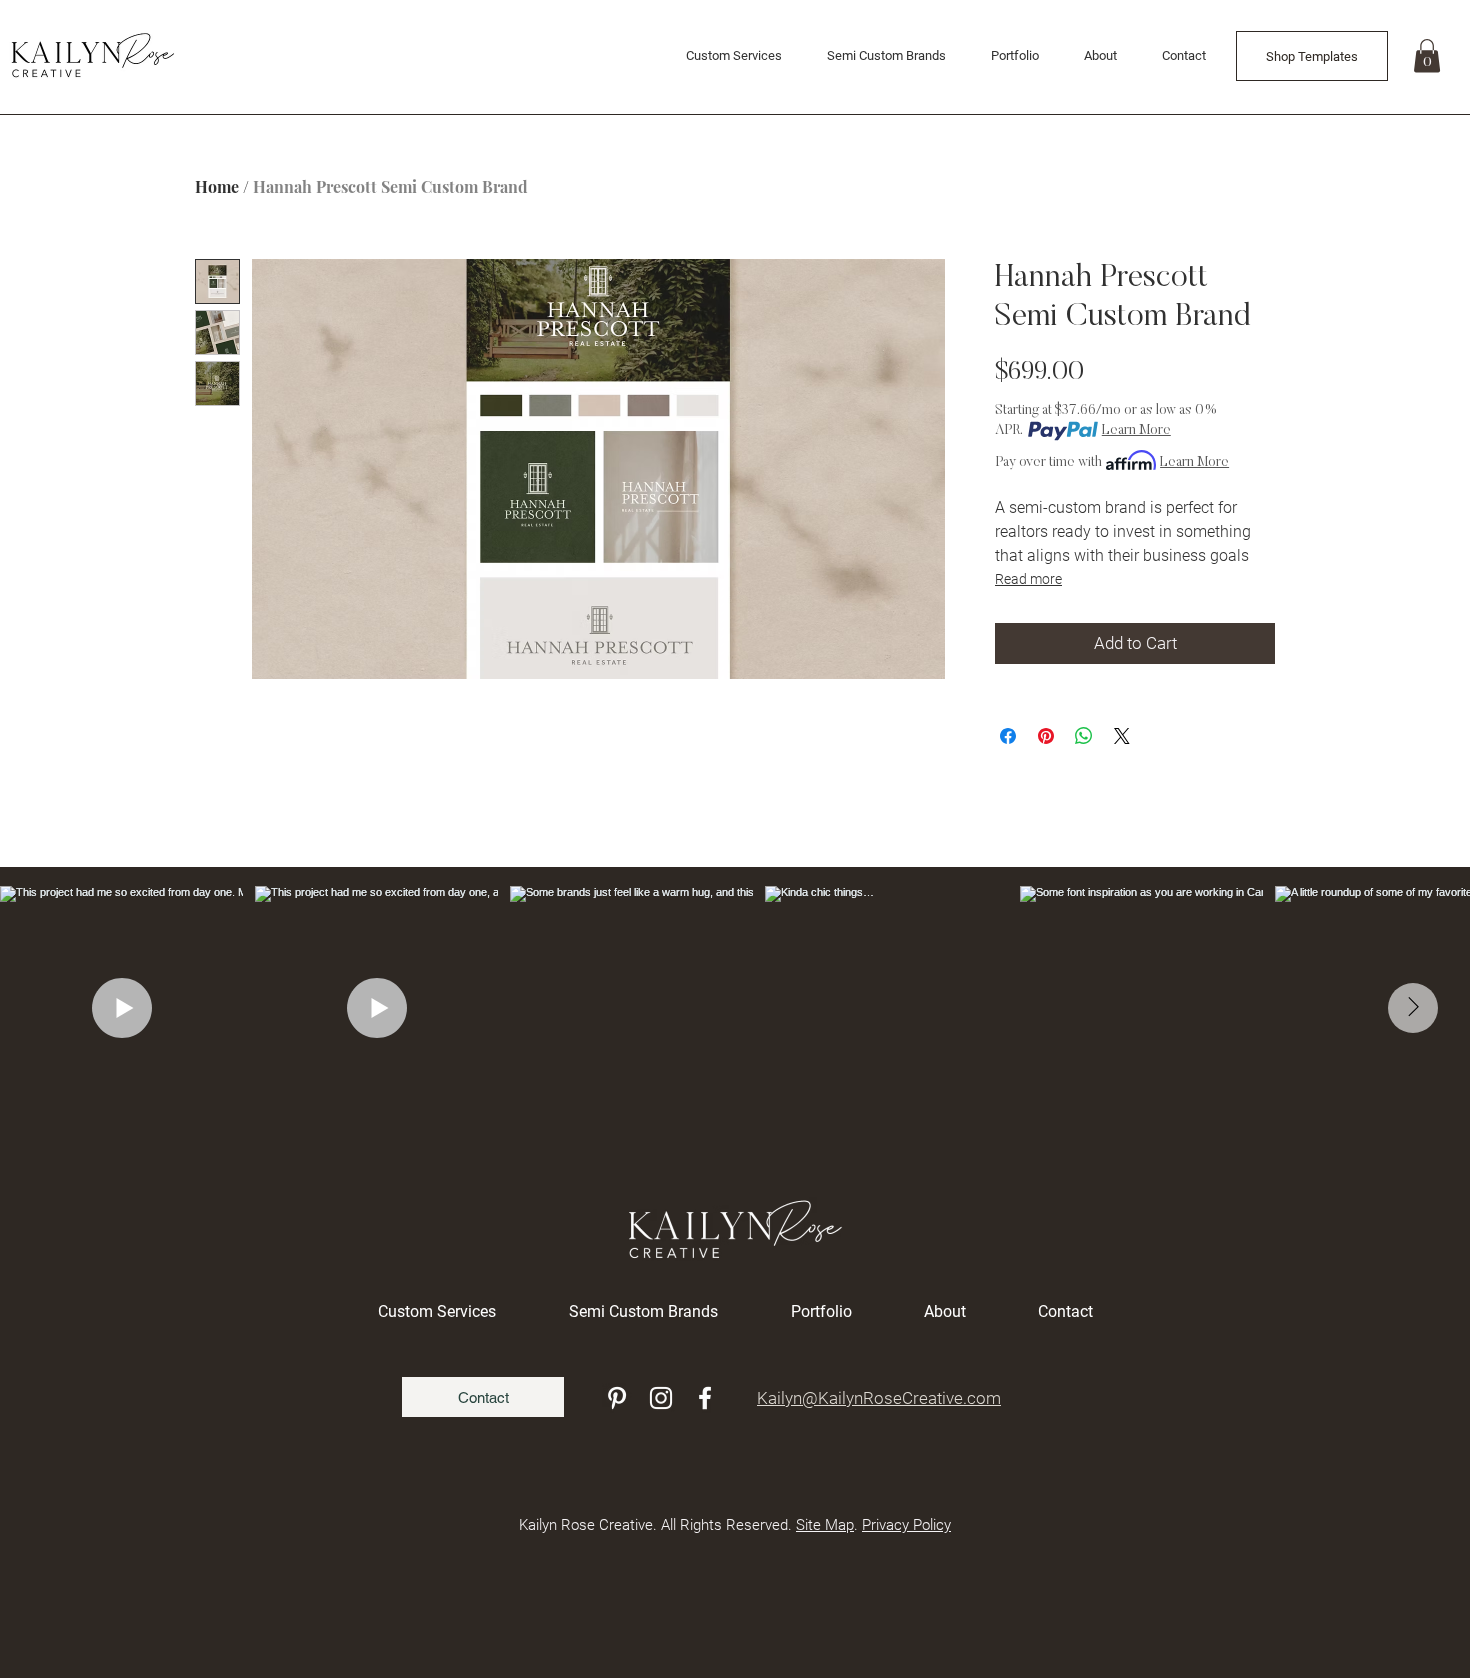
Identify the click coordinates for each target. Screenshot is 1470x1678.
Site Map (825, 1525)
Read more (1028, 579)
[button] (1427, 55)
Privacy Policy (906, 1525)
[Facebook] (705, 1398)
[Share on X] (1122, 736)
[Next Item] (1413, 1008)
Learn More (1136, 431)
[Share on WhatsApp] (1084, 736)
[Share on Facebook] (1008, 736)
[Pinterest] (617, 1398)
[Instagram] (661, 1398)
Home (217, 186)
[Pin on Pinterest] (1046, 736)
